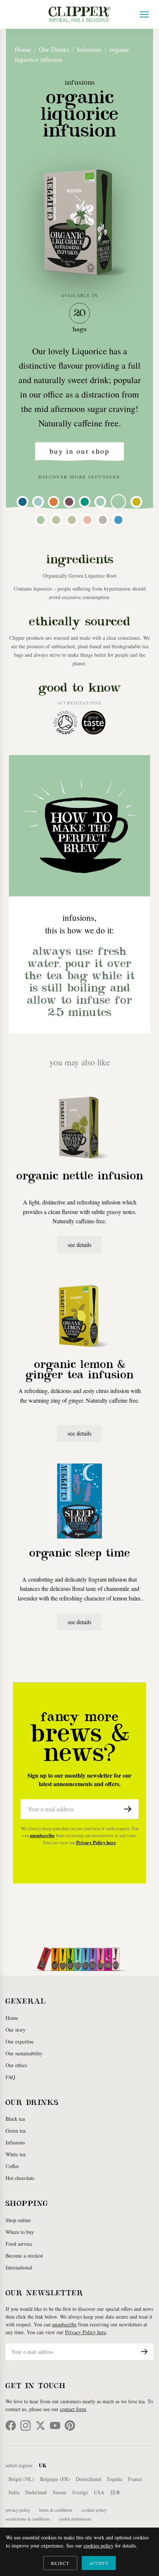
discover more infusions (79, 477)
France (135, 2479)
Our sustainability (24, 2053)
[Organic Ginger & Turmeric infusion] (54, 502)
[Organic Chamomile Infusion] (103, 520)
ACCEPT (99, 2563)
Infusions (89, 49)
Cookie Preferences (75, 2519)
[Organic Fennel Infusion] (41, 520)
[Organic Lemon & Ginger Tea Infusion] (136, 502)
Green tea (16, 2131)
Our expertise (20, 2041)
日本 (115, 2492)
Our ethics (16, 2065)
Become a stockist (24, 2256)
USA (99, 2492)
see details (79, 1245)
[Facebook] (11, 2425)
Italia (14, 2492)
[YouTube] (55, 2425)
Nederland (36, 2492)
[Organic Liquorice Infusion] (118, 502)
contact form (73, 2409)
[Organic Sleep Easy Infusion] (38, 502)
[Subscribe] (128, 1809)
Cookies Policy (94, 2510)
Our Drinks (54, 49)
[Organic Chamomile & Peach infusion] (87, 520)
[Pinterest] (70, 2425)
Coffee (12, 2166)
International (19, 2267)
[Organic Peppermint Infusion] (56, 520)
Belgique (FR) (55, 2479)
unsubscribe (42, 1835)
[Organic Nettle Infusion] (100, 502)
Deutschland (89, 2479)
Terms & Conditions (56, 2510)
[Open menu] (144, 14)
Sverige (80, 2492)
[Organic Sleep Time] (23, 502)
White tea (16, 2154)
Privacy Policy (18, 2510)
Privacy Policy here (96, 1842)
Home (23, 49)
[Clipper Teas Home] (79, 14)
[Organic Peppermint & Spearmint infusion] (85, 502)
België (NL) (21, 2479)
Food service (19, 2244)
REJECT (60, 2563)
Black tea (15, 2119)
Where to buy (20, 2232)
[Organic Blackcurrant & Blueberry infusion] (118, 520)
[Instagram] (26, 2425)
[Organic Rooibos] (69, 502)
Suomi (59, 2492)
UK (43, 2465)
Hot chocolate (20, 2178)
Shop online (18, 2220)
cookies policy (99, 2545)
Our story (16, 2030)
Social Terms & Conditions (28, 2519)
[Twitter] (40, 2425)
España (115, 2479)
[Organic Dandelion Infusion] (72, 520)
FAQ (10, 2077)
